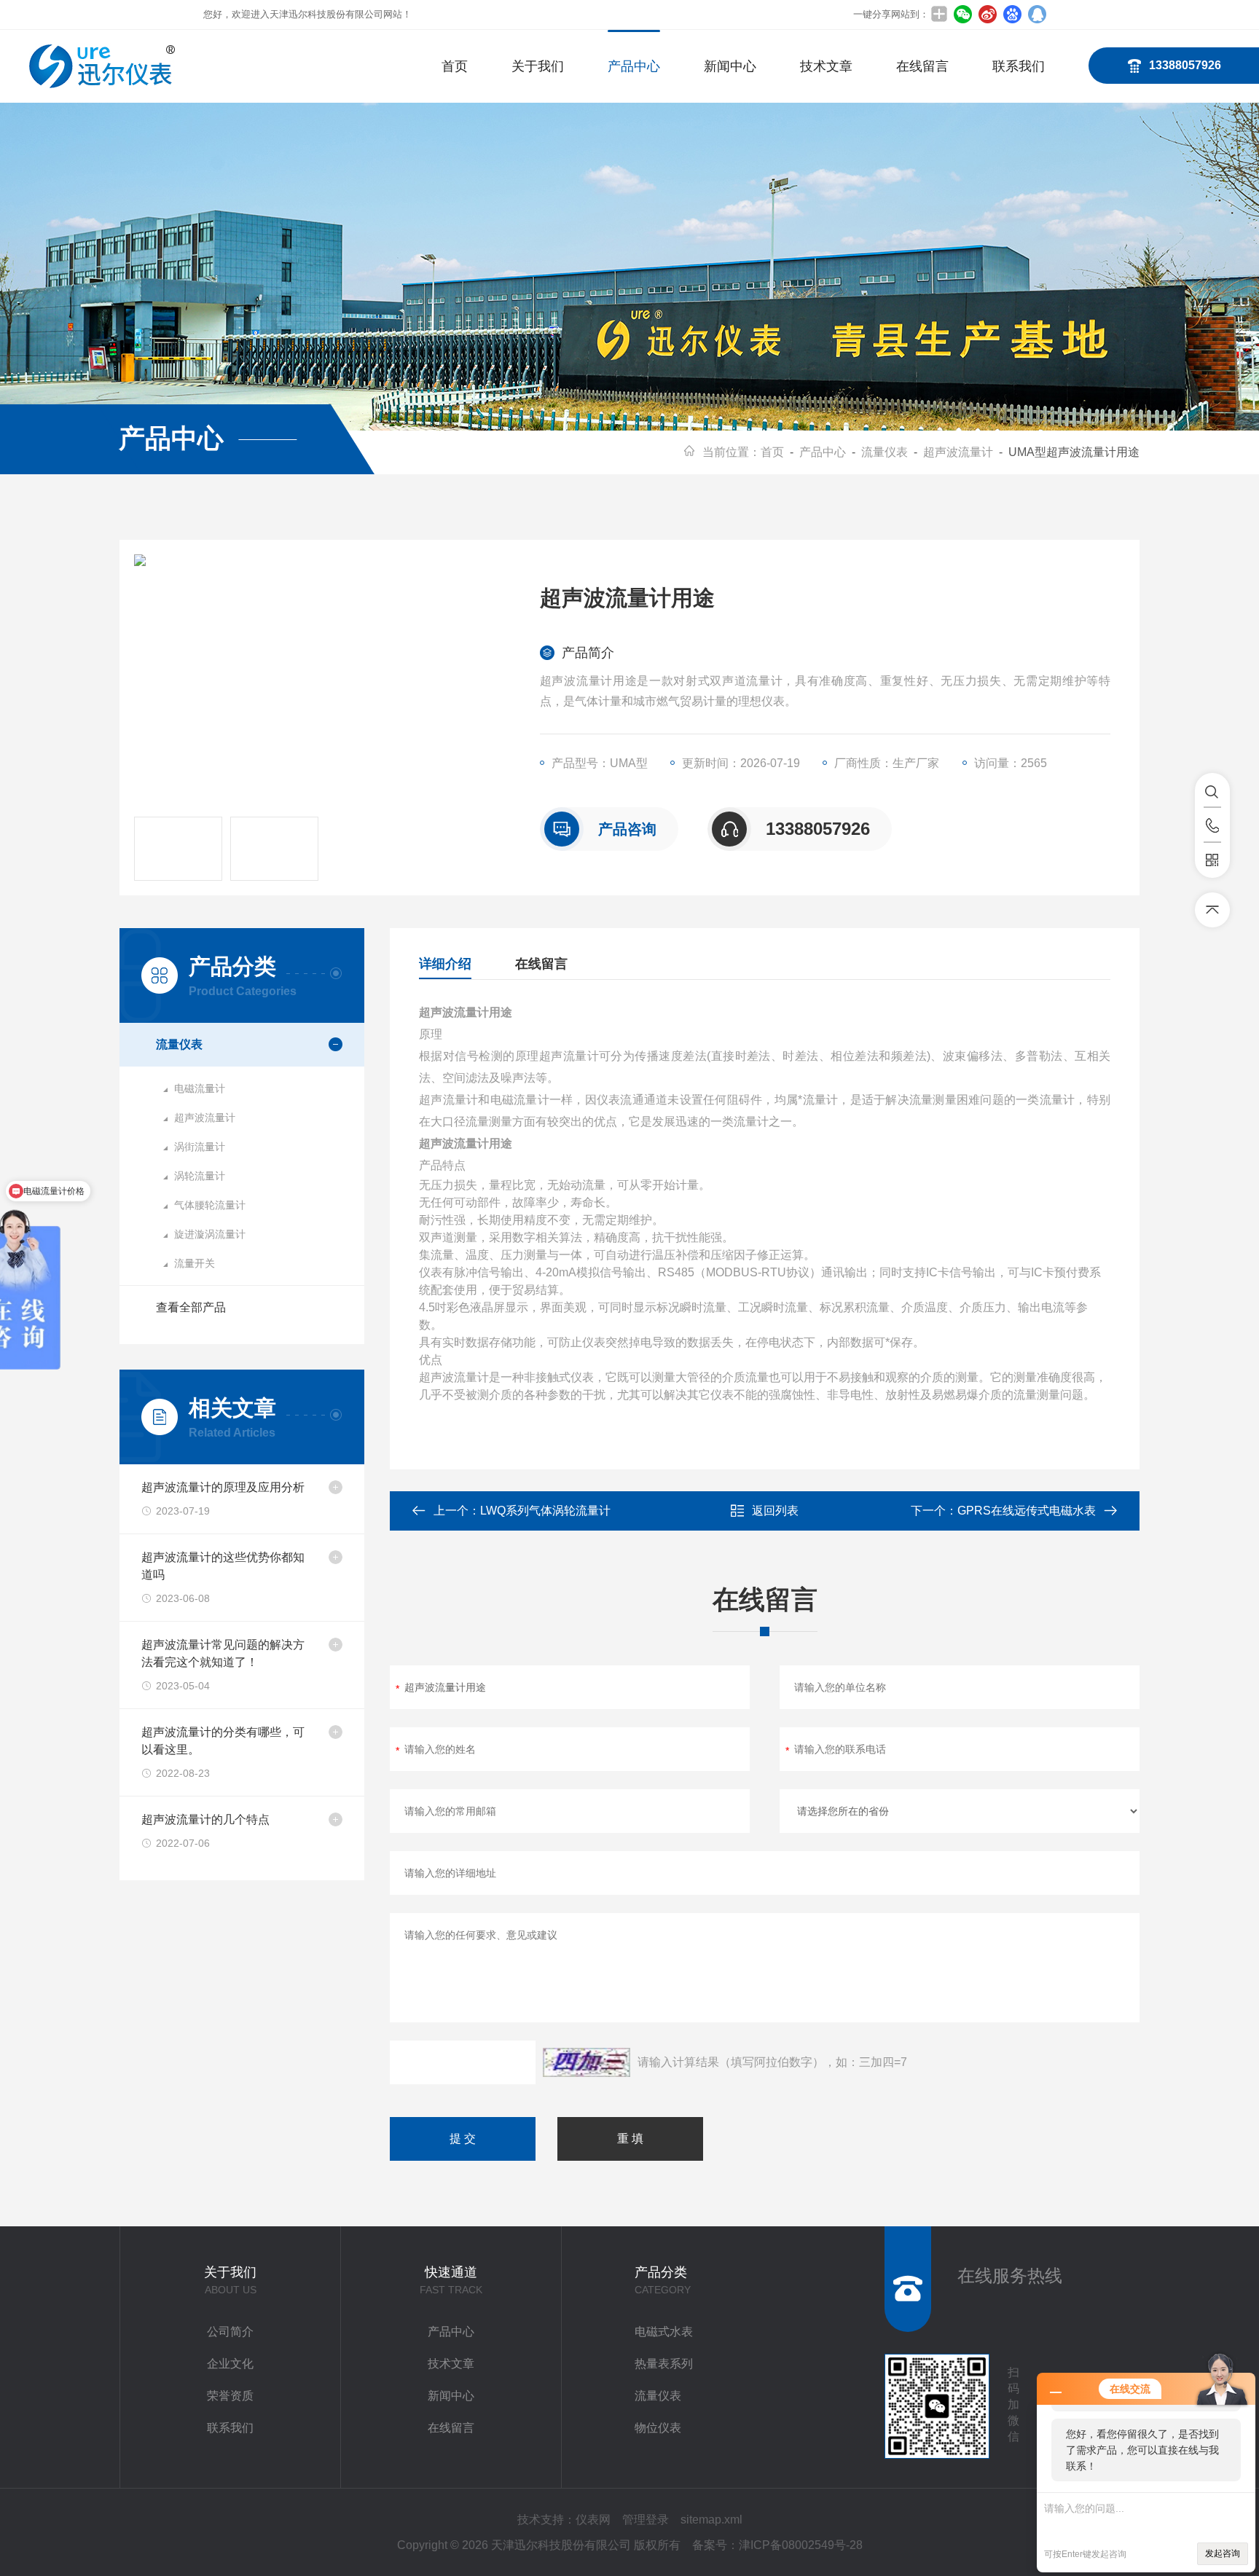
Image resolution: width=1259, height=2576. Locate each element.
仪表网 (593, 2520)
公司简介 (230, 2332)
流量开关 (195, 1263)
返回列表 (775, 1511)
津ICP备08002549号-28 (801, 2545)
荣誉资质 (230, 2396)
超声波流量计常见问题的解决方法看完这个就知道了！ (223, 1653)
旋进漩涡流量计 (210, 1234)
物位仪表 (658, 2428)
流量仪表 (885, 452)
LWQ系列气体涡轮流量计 (545, 1511)
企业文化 (230, 2364)
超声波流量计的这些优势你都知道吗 (223, 1566)
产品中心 (634, 66)
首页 (455, 66)
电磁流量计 (200, 1088)
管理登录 (646, 2520)
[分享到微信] (962, 14)
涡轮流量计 (200, 1176)
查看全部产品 (191, 1307)
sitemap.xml (711, 2520)
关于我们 (538, 66)
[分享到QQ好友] (1037, 14)
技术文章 (826, 66)
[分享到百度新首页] (1012, 14)
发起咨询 (1223, 2553)
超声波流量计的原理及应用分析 (223, 1487)
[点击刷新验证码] (587, 2062)
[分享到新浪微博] (987, 14)
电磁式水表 (664, 2332)
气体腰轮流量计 (210, 1205)
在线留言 (922, 66)
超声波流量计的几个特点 (205, 1819)
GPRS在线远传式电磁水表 (1027, 1511)
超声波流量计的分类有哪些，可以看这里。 (223, 1741)
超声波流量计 (958, 452)
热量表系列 (664, 2364)
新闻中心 (730, 66)
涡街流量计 (200, 1147)
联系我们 (1019, 66)
